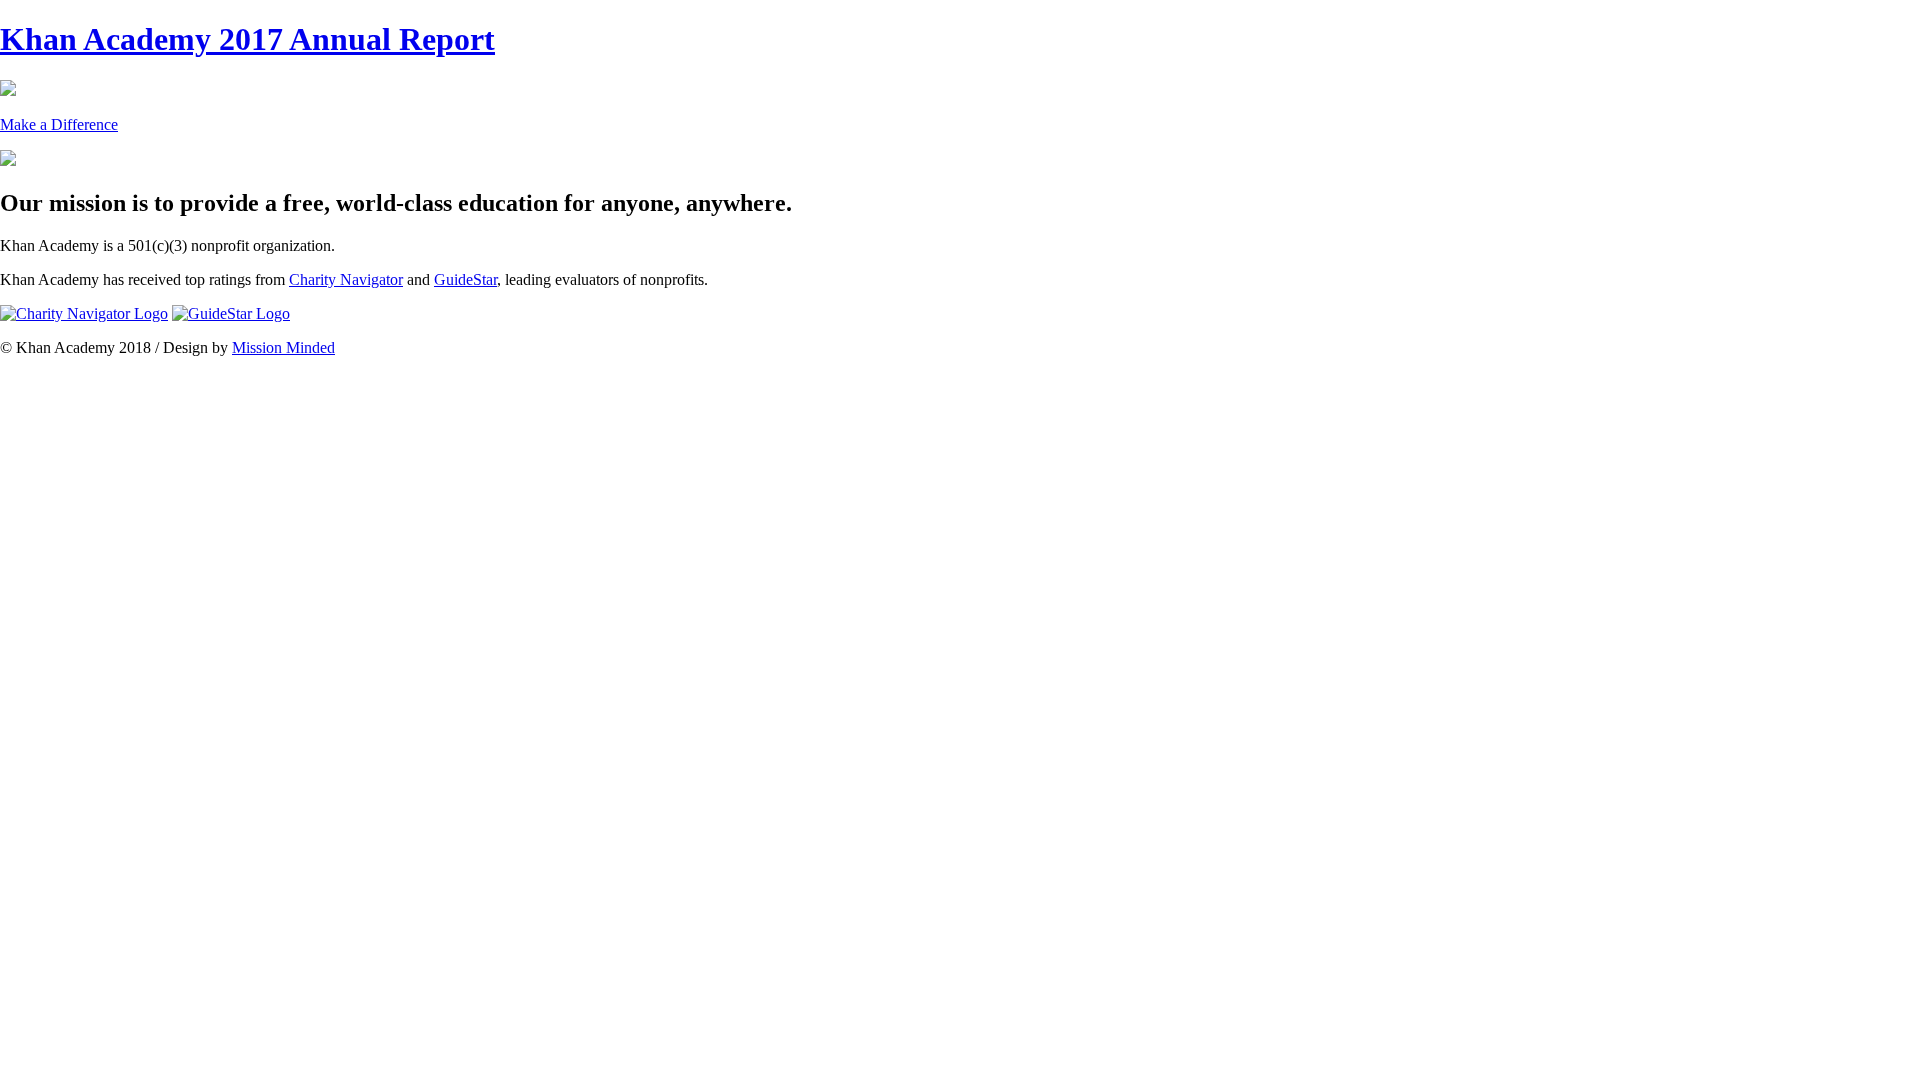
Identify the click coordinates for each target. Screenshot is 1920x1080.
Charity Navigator (346, 279)
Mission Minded (283, 347)
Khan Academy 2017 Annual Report (247, 39)
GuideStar (465, 279)
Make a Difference (59, 124)
